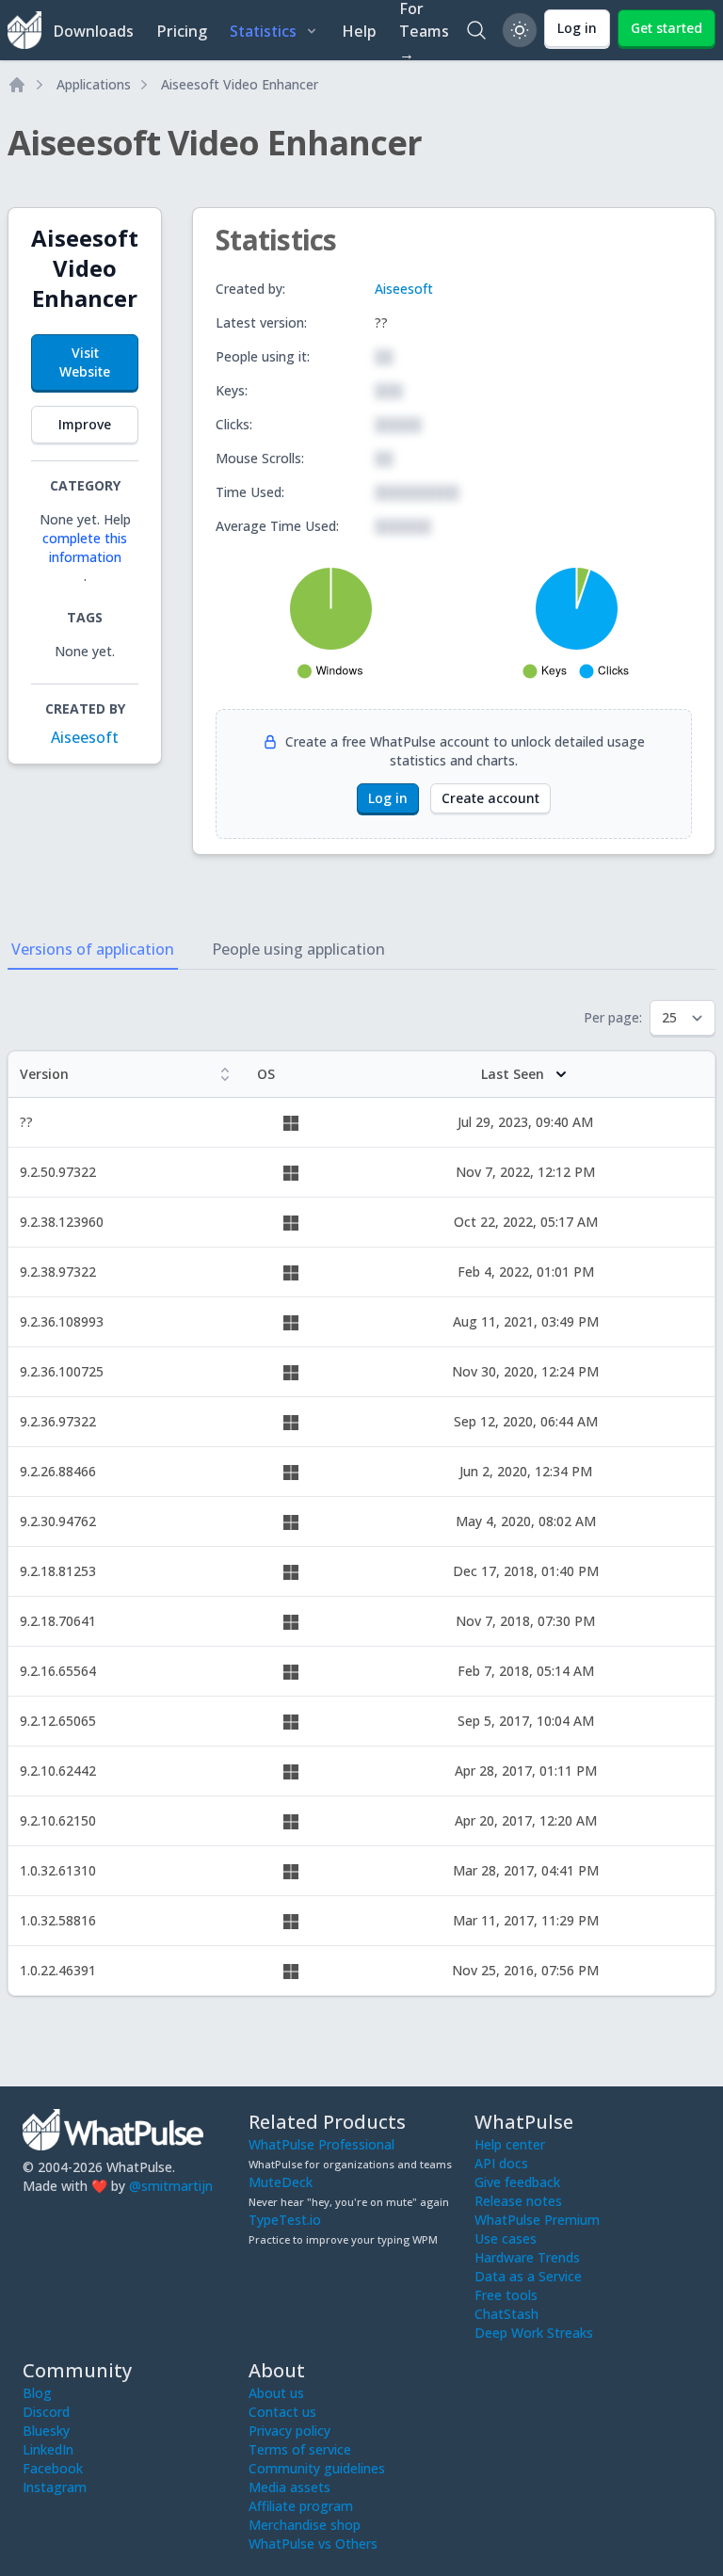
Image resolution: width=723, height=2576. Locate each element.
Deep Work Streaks (534, 2333)
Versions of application (93, 949)
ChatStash (506, 2314)
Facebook (53, 2468)
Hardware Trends (527, 2257)
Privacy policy (289, 2431)
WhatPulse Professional (321, 2144)
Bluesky (46, 2431)
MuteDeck (281, 2182)
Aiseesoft (85, 737)
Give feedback (517, 2182)
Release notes (518, 2201)
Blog (37, 2393)
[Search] (476, 30)
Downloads (93, 31)
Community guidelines (317, 2468)
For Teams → (424, 30)
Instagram (55, 2487)
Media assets (289, 2487)
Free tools (506, 2295)
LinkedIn (48, 2449)
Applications (94, 84)
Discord (46, 2412)
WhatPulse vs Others (313, 2544)
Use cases (506, 2238)
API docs (501, 2163)
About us (276, 2393)
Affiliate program (301, 2506)
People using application (298, 949)
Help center (510, 2144)
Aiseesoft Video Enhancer (240, 84)
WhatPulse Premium (537, 2220)
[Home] (17, 85)
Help (359, 31)
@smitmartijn (171, 2186)
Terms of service (300, 2449)
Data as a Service (528, 2276)
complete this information (85, 547)
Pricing (182, 31)
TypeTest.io (285, 2220)
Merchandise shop (305, 2525)
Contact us (282, 2412)
